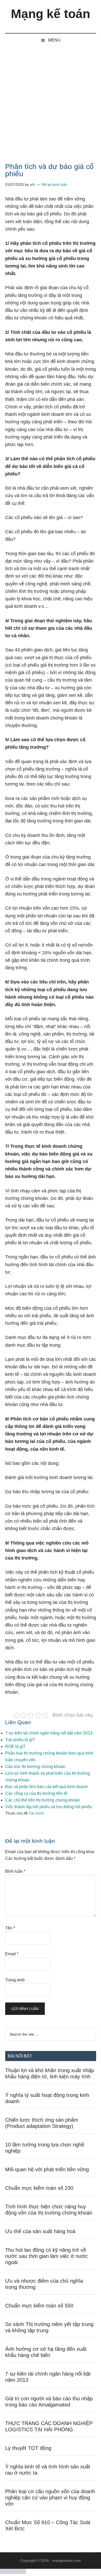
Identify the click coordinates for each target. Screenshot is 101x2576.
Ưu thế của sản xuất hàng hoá (40, 2231)
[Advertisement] (51, 100)
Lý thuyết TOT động (28, 2448)
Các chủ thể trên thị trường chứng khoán (42, 1800)
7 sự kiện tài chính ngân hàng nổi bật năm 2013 (49, 1733)
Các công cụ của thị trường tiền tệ (36, 1793)
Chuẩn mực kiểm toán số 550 (39, 2306)
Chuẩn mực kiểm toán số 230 (39, 2188)
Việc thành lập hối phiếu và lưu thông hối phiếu (49, 1807)
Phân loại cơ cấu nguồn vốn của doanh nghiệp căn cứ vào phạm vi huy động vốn (50, 2498)
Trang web (15, 1980)
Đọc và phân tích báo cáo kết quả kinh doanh (46, 1787)
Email (12, 1954)
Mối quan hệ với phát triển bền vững (47, 2169)
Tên (10, 1928)
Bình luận (15, 1871)
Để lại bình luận (55, 184)
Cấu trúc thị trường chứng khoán (35, 1767)
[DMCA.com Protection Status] (13, 2573)
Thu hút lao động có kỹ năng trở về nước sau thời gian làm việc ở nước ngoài (46, 2256)
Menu (54, 40)
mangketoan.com (67, 2561)
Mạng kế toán (51, 14)
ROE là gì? (15, 1746)
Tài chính (36, 1813)
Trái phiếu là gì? (20, 1740)
